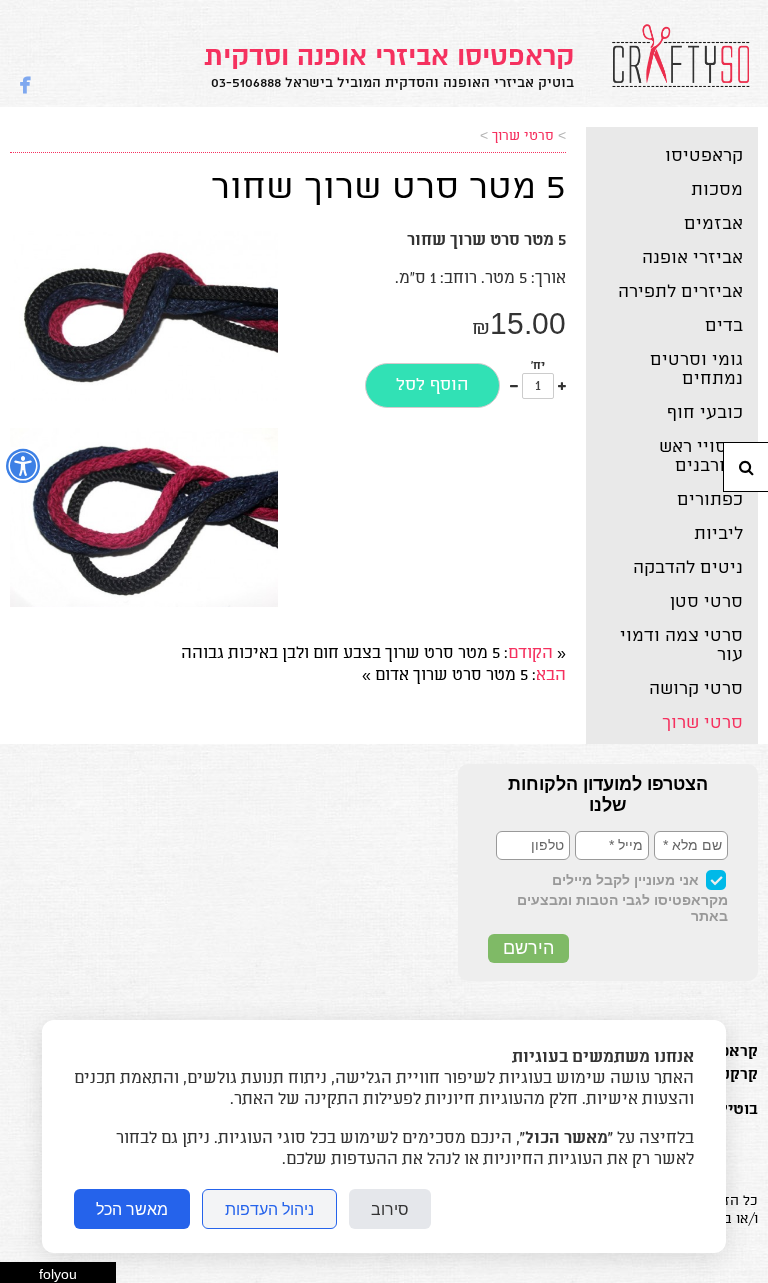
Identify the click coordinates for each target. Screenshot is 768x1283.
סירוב (390, 1209)
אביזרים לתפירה (680, 292)
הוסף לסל (432, 385)
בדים (724, 326)
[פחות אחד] (514, 386)
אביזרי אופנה (692, 258)
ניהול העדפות (269, 1209)
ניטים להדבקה (688, 568)
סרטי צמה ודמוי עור (681, 645)
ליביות (718, 534)
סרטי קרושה (696, 689)
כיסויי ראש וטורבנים (701, 456)
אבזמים (713, 224)
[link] (389, 65)
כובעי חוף (705, 413)
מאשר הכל (132, 1209)
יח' (538, 366)
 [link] (25, 83)
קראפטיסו (704, 156)
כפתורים (710, 500)
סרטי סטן (706, 602)
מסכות (717, 190)
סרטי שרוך (702, 723)
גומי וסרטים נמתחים (696, 369)
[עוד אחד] (562, 386)
